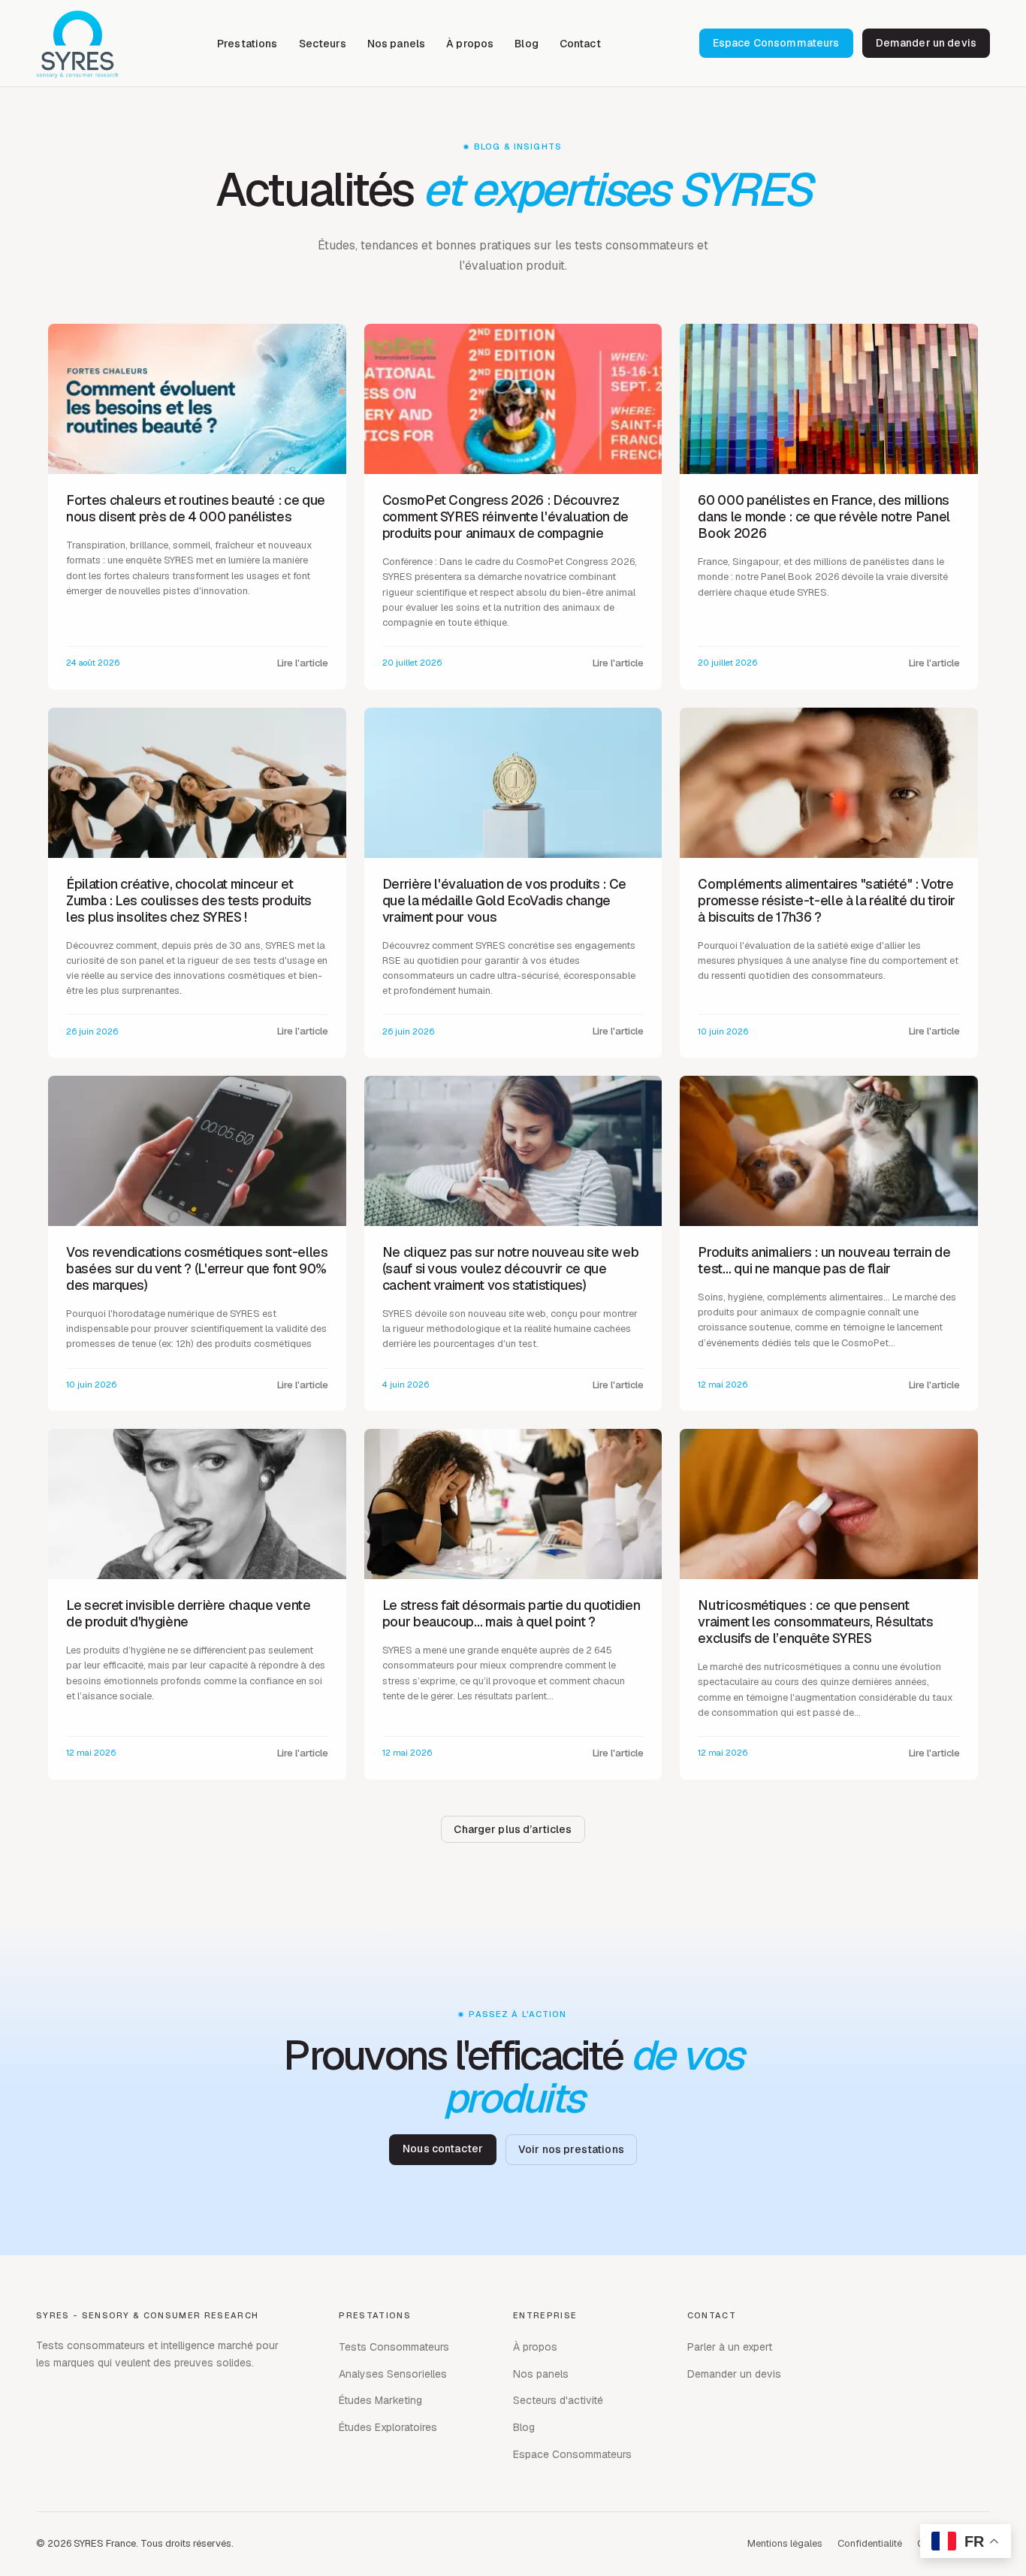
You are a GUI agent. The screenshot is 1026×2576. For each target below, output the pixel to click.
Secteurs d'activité (558, 2400)
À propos (470, 44)
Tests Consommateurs (394, 2347)
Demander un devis (926, 43)
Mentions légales (785, 2543)
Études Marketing (380, 2400)
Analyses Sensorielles (393, 2374)
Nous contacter (443, 2149)
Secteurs (323, 44)
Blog (527, 44)
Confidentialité (870, 2543)
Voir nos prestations (571, 2149)
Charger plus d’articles (513, 1829)
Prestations (247, 44)
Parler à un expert (730, 2347)
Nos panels (396, 44)
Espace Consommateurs (776, 43)
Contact (580, 44)
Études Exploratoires (388, 2427)
